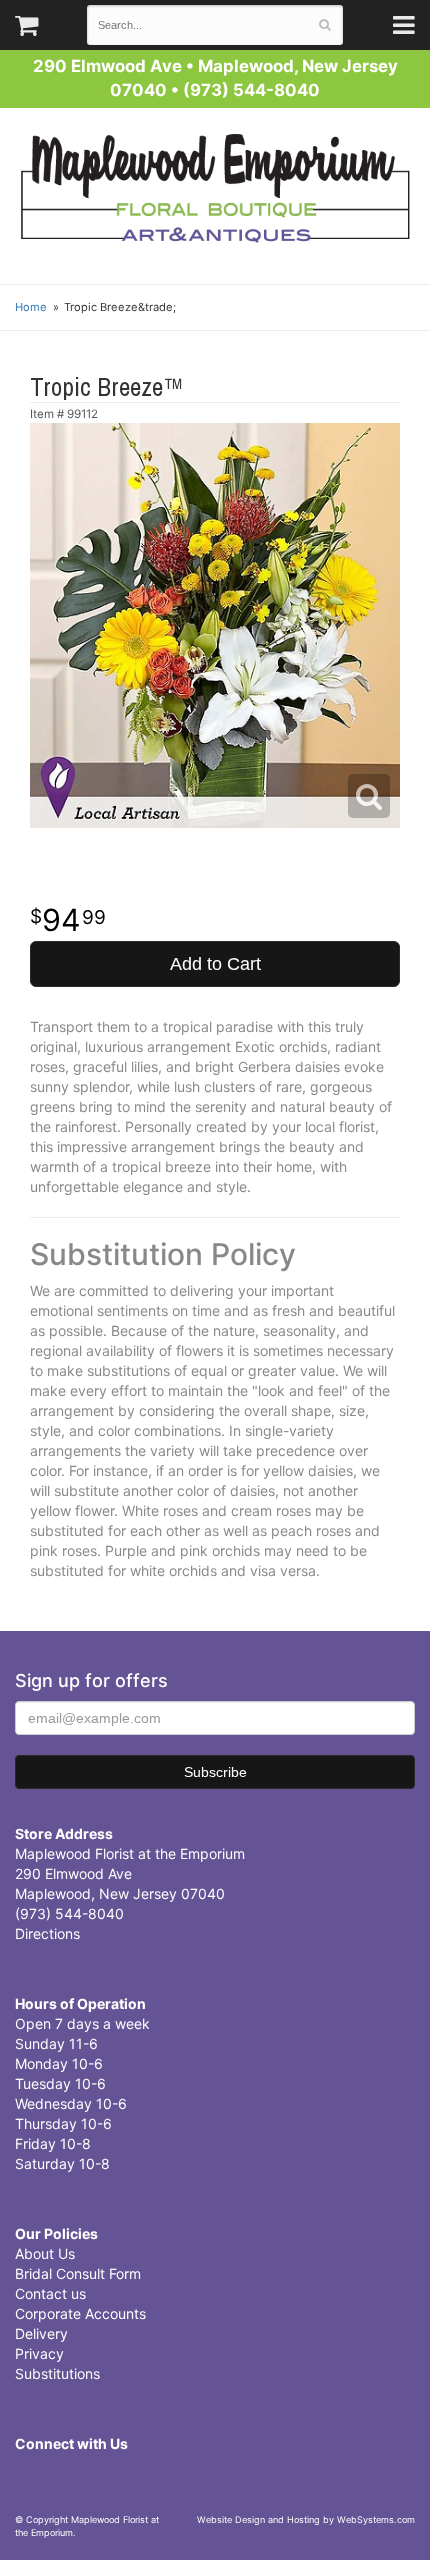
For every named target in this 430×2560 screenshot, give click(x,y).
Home (31, 307)
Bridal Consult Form (78, 2273)
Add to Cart (215, 964)
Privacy (39, 2353)
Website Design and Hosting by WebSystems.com (306, 2519)
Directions (47, 1933)
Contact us (50, 2293)
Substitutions (57, 2373)
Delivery (41, 2333)
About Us (45, 2253)
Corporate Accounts (80, 2313)
